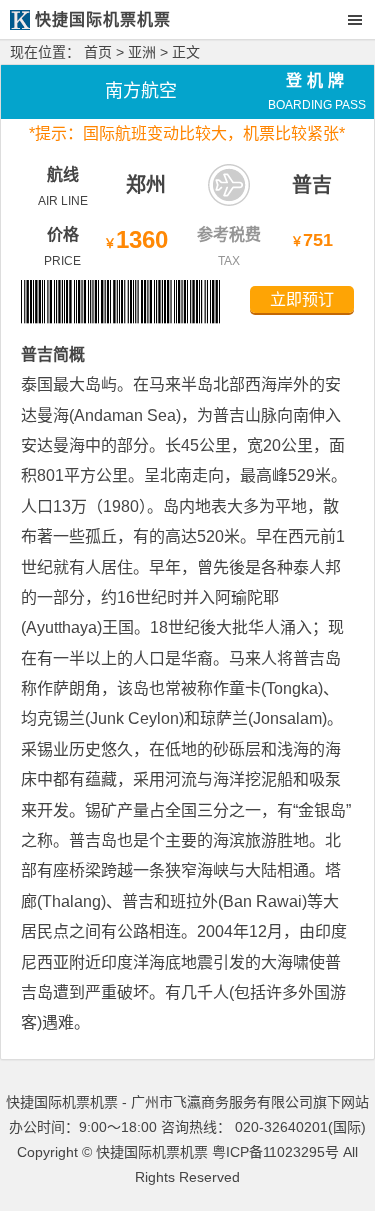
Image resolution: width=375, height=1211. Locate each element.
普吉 (312, 185)
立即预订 (302, 299)
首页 (98, 52)
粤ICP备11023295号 (275, 1152)
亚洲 (142, 52)
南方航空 (141, 91)
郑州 (146, 185)
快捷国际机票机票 (152, 1152)
